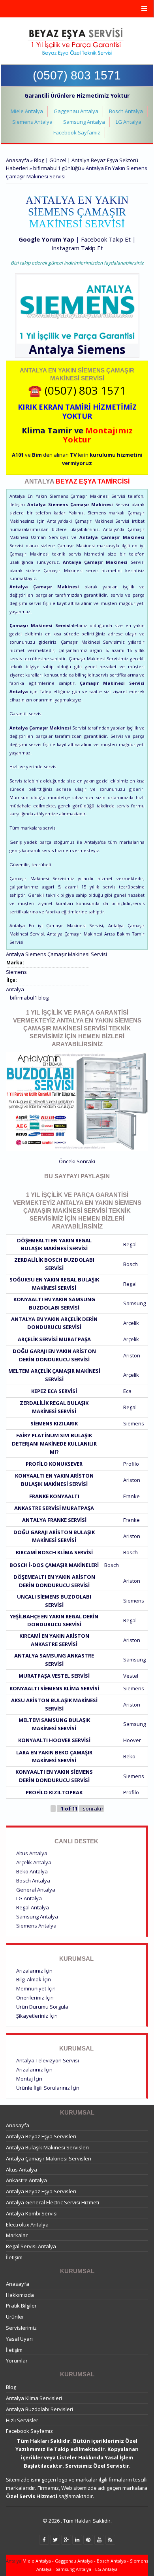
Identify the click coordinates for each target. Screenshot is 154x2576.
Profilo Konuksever (54, 1464)
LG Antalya (129, 122)
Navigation (77, 9)
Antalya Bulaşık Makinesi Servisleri (47, 2147)
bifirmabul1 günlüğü (57, 168)
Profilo (131, 1464)
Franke (131, 1496)
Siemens (101, 349)
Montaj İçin (29, 2079)
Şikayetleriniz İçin (37, 2016)
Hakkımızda (20, 2295)
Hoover (132, 1740)
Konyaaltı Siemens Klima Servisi (54, 1688)
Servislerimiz (21, 2328)
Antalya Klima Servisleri (34, 2398)
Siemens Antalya (32, 122)
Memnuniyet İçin (36, 1988)
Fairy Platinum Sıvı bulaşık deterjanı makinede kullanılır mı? (54, 1444)
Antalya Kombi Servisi (32, 2213)
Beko (129, 1756)
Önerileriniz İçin (35, 1998)
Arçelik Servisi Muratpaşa (54, 1339)
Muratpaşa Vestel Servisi (54, 1676)
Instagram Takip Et (77, 248)
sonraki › (93, 1809)
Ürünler (15, 2317)
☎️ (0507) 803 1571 (77, 390)
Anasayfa (18, 160)
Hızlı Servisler (22, 2420)
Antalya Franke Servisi (54, 1520)
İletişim (14, 2257)
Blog (11, 2387)
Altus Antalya (32, 1853)
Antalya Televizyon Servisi (48, 2060)
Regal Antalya (33, 1907)
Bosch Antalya (126, 111)
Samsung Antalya (84, 122)
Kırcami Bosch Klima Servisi (54, 1552)
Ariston (132, 1355)
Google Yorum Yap (46, 239)
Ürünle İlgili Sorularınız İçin (48, 2088)
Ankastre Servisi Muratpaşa (54, 1508)
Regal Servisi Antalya (31, 2246)
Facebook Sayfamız (77, 132)
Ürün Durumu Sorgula (42, 2007)
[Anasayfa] (76, 42)
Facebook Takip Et (106, 239)
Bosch (131, 1264)
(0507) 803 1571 (77, 75)
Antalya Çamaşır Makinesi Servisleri (49, 2158)
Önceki (67, 1161)
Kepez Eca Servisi (54, 1391)
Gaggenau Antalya (76, 111)
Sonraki (86, 1161)
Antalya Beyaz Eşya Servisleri (41, 2136)
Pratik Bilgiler (21, 2306)
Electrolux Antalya (27, 2224)
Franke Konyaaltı (54, 1496)
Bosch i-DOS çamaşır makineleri (54, 1565)
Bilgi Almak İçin (34, 1979)
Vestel (131, 1676)
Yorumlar (17, 2361)
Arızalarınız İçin (34, 1971)
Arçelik (131, 1323)
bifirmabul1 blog (29, 998)
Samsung (134, 1303)
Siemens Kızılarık (54, 1423)
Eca (127, 1391)
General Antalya (36, 1890)
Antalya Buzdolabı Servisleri (39, 2409)
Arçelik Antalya (34, 1862)
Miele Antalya (27, 111)
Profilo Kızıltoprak (54, 1792)
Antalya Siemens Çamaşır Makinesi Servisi (56, 954)
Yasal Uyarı (19, 2339)
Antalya (15, 989)
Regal (130, 1244)
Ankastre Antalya (26, 2180)
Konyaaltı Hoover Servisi (54, 1740)
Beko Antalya (32, 1871)
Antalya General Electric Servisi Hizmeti (53, 2202)
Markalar (17, 2235)
